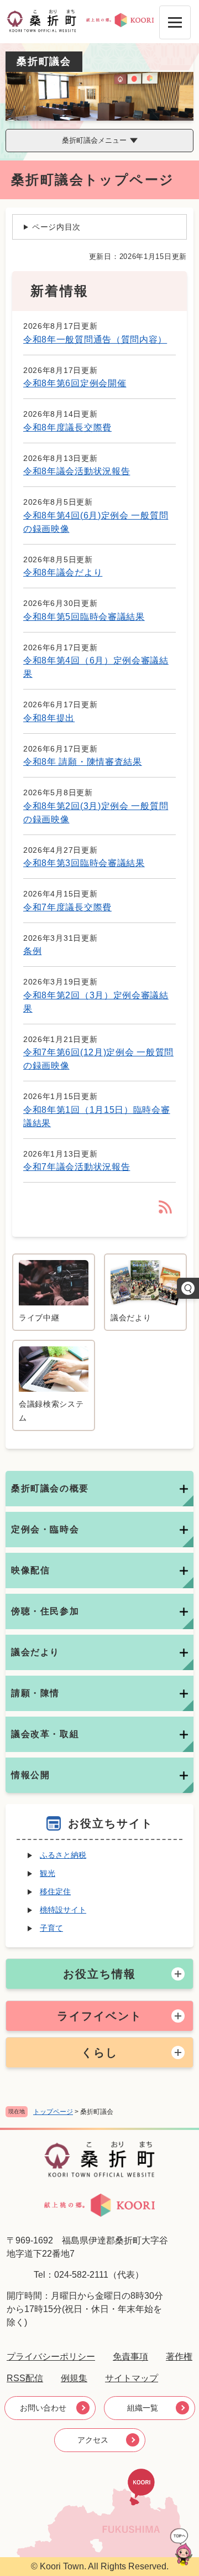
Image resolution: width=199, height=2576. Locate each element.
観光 (48, 1873)
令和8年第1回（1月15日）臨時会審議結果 (97, 1116)
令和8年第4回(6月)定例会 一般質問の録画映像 (96, 522)
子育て (51, 1928)
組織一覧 (143, 2408)
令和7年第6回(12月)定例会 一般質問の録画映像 (98, 1059)
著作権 (179, 2357)
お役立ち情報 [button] (99, 1974)
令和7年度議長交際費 (67, 907)
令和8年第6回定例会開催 (75, 383)
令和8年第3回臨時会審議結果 (84, 863)
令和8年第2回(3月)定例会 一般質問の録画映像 (96, 813)
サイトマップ (132, 2378)
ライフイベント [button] (99, 2016)
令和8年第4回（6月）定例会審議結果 (96, 667)
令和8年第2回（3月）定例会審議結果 (96, 1002)
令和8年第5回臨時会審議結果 (84, 617)
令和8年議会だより (63, 572)
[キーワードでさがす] (188, 1288)
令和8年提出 (49, 718)
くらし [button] (99, 2052)
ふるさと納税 (63, 1855)
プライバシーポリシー (51, 2357)
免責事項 (130, 2357)
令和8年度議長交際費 (67, 427)
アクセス (93, 2440)
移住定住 (55, 1891)
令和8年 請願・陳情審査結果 (83, 762)
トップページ (53, 2112)
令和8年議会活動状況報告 (77, 471)
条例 (32, 951)
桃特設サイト (63, 1910)
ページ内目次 (56, 227)
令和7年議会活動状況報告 (77, 1167)
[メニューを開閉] (175, 22)
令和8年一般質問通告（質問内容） (95, 340)
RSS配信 (25, 2378)
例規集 (74, 2378)
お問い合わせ (43, 2408)
